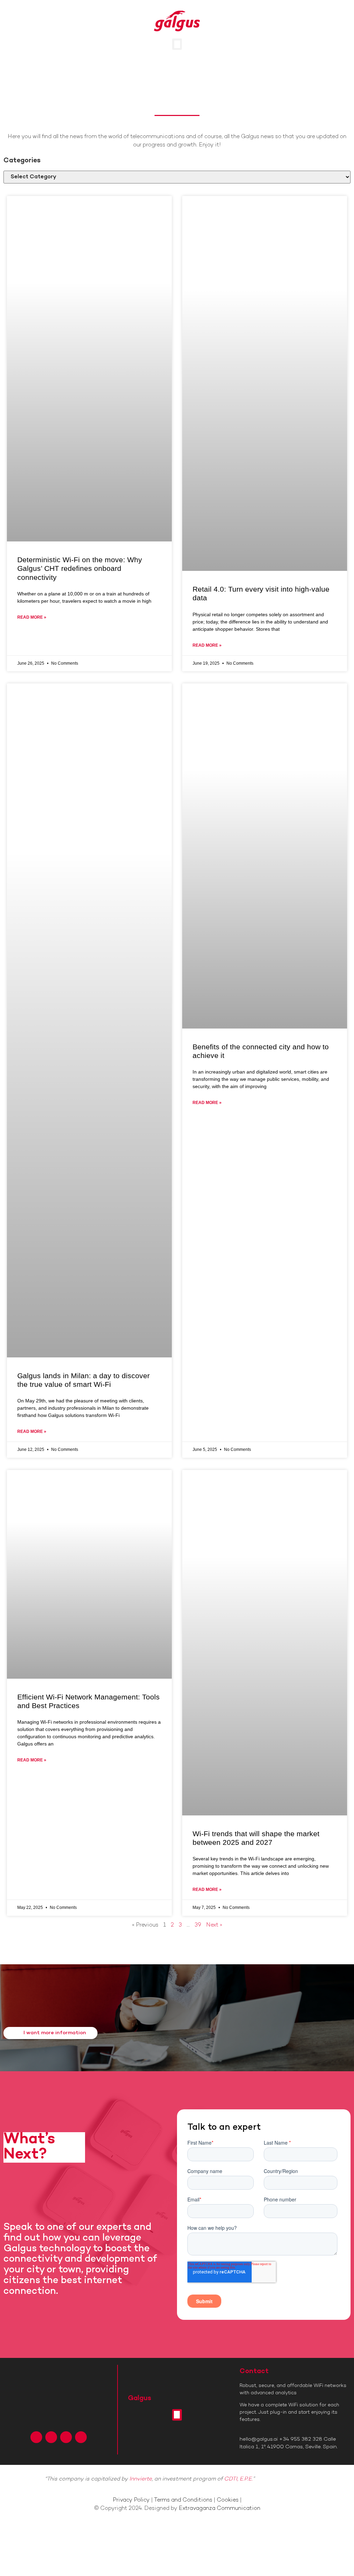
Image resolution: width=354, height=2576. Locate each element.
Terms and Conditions (183, 2500)
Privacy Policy (131, 2500)
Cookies (228, 2500)
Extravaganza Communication (220, 2509)
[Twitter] (51, 2437)
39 (198, 1925)
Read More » (32, 617)
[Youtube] (81, 2437)
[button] (177, 44)
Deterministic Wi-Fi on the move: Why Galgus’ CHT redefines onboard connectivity (80, 568)
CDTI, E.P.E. (238, 2479)
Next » (214, 1925)
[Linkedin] (66, 2437)
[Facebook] (36, 2437)
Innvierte (141, 2479)
